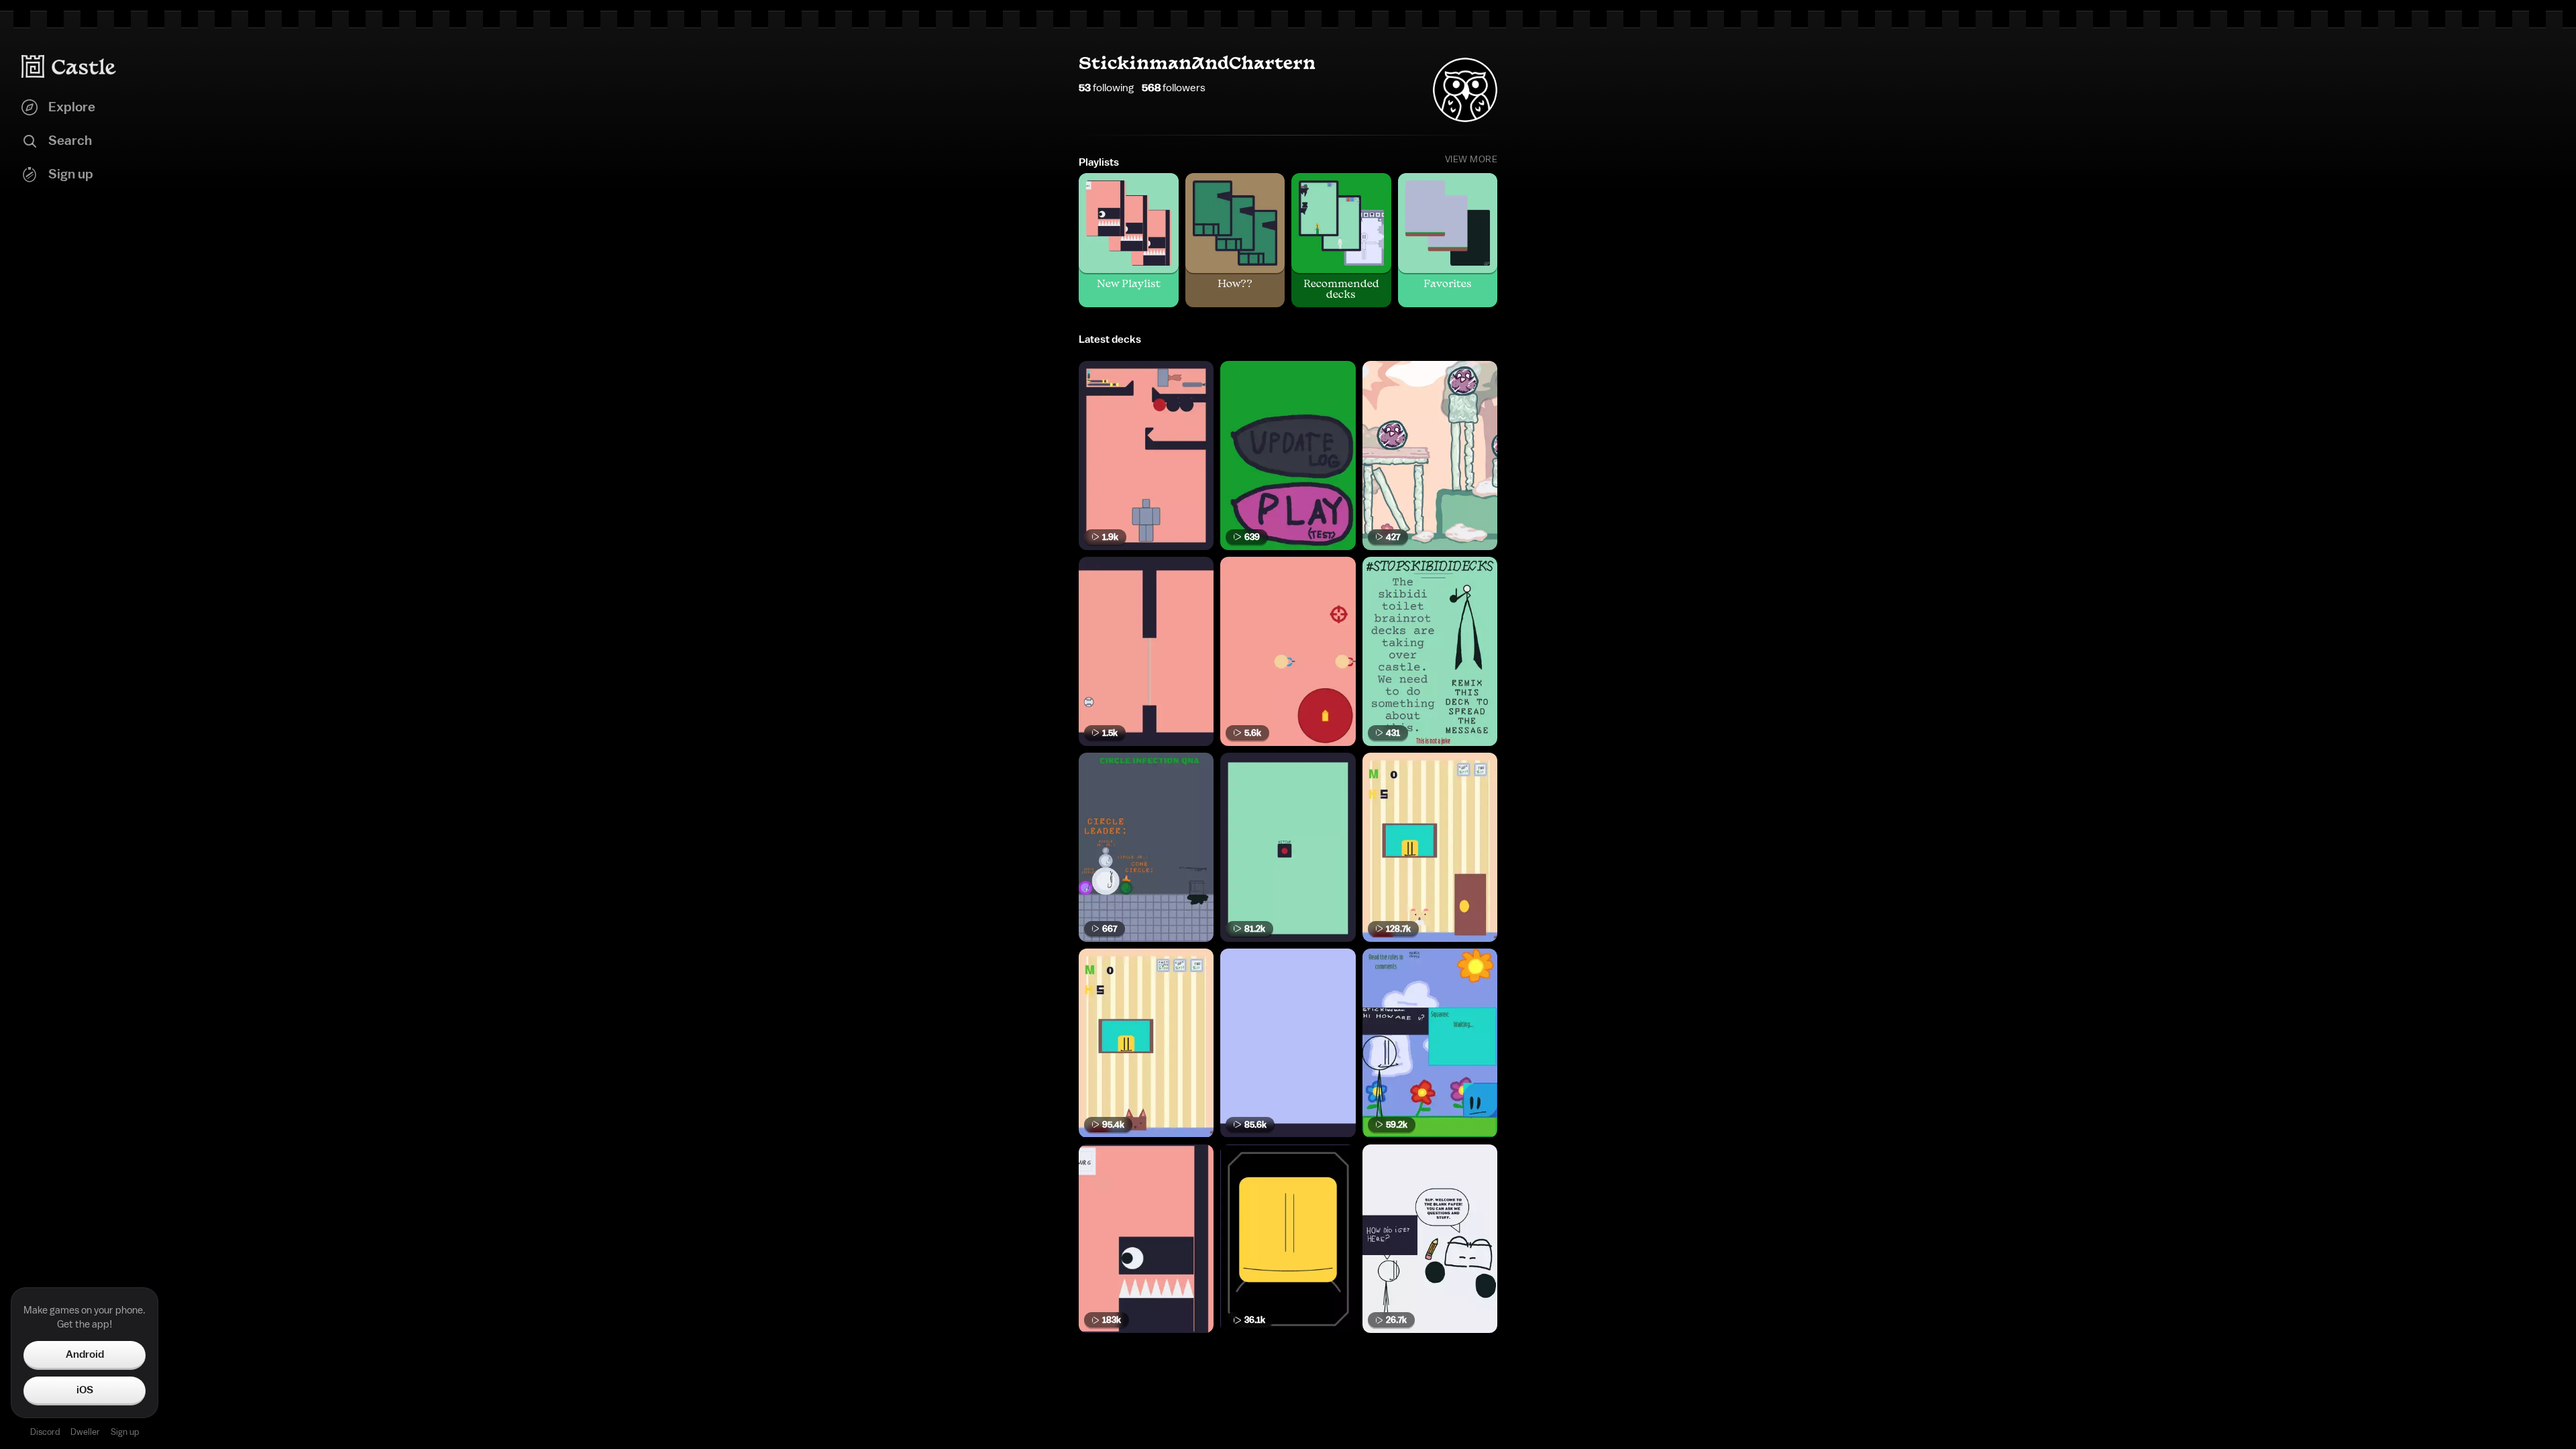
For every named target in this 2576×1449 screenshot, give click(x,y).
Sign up (125, 1432)
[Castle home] (69, 66)
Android (85, 1354)
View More (1471, 160)
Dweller (85, 1432)
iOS (85, 1390)
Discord (45, 1432)
